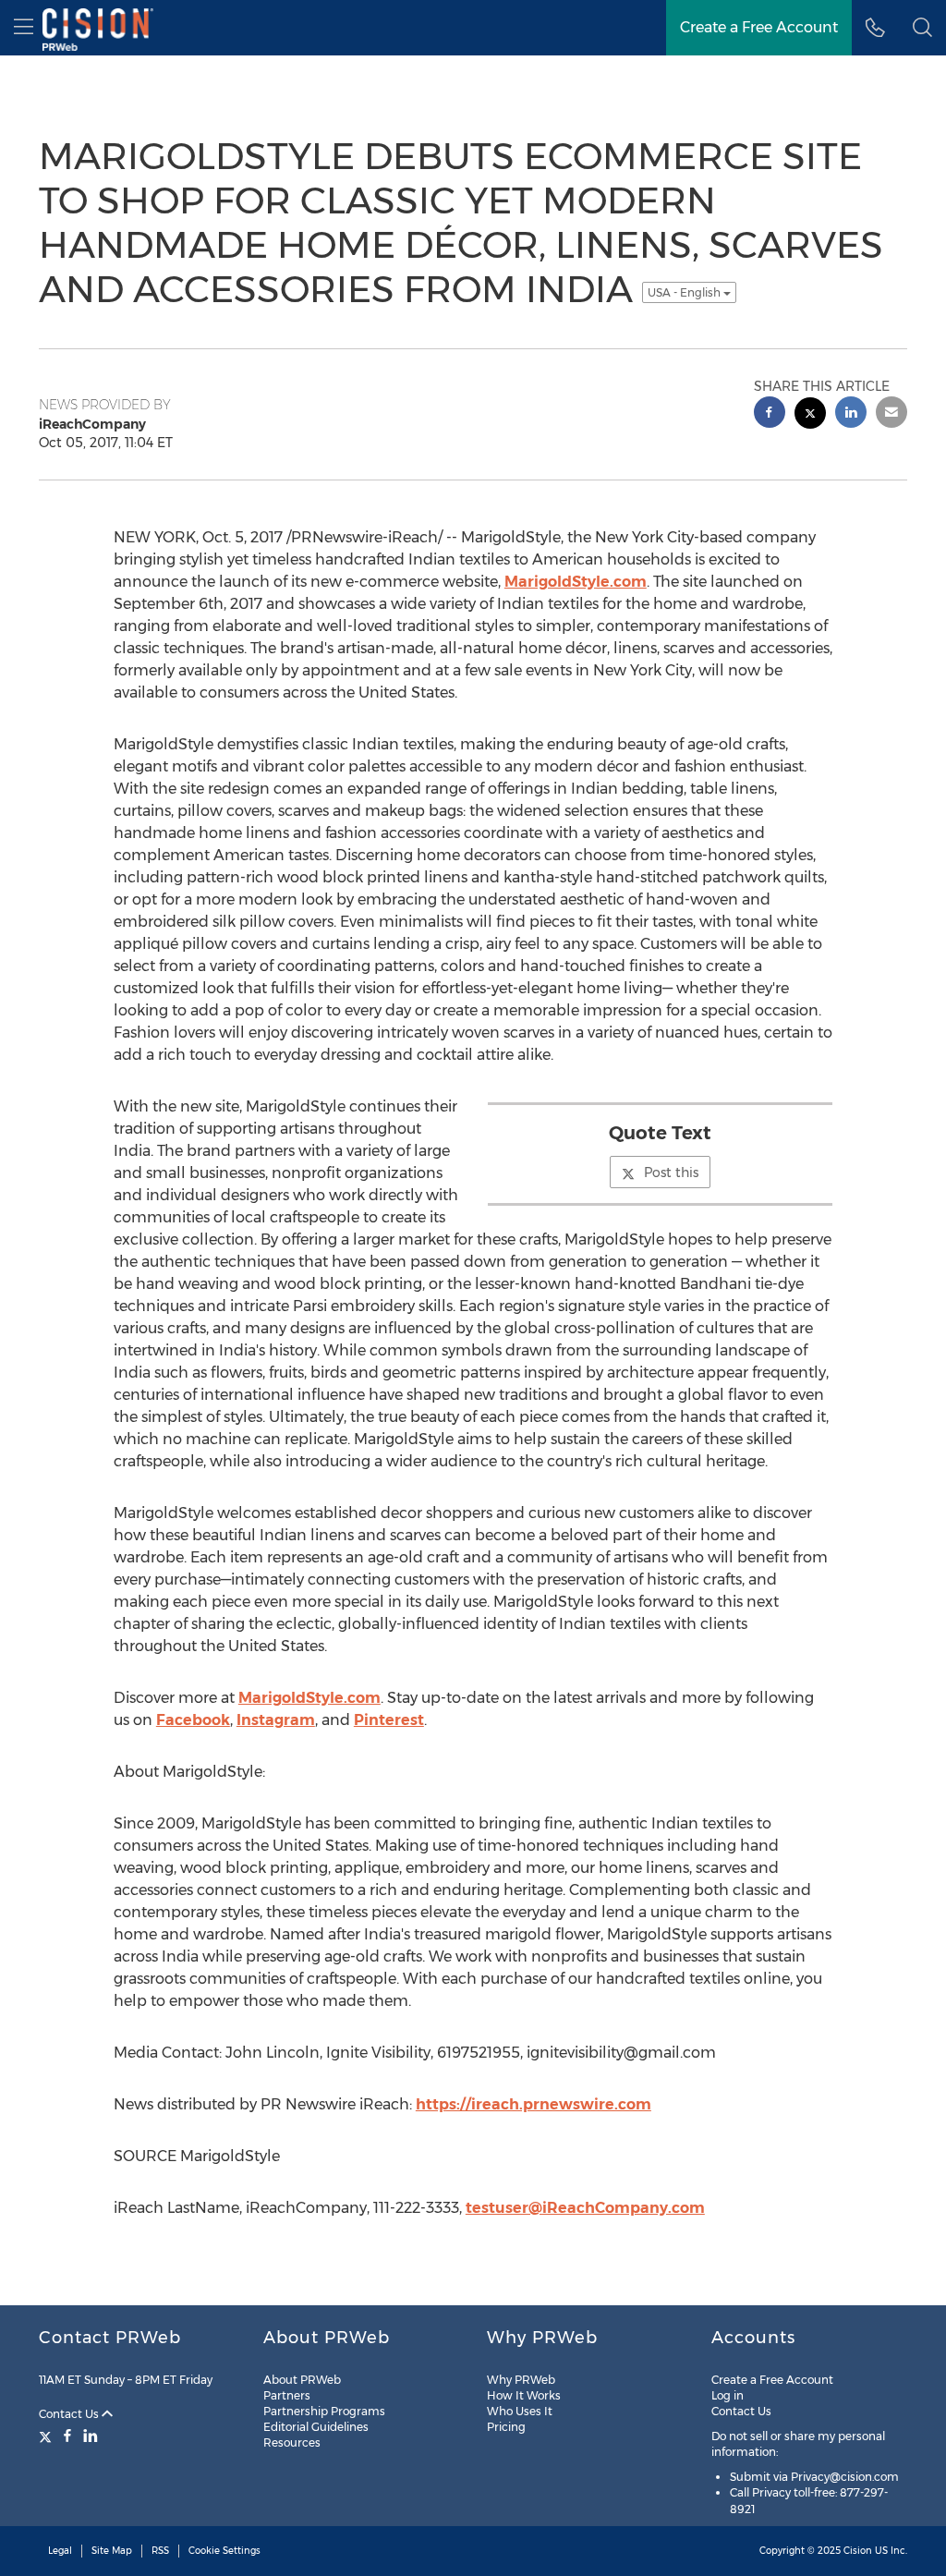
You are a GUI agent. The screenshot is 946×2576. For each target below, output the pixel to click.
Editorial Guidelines (316, 2427)
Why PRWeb (521, 2380)
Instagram (276, 1720)
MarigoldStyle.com (576, 582)
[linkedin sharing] (851, 414)
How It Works (524, 2395)
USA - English (685, 292)
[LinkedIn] (91, 2436)
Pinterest (389, 1720)
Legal (60, 2551)
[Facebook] (67, 2436)
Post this (671, 1173)
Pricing (506, 2427)
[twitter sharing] (810, 415)
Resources (292, 2442)
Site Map (112, 2551)
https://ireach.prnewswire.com (534, 2104)
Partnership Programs (324, 2411)
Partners (287, 2395)
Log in (728, 2395)
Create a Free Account (772, 2380)
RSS (160, 2551)
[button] (922, 28)
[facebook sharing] (770, 414)
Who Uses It (520, 2411)
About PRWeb (302, 2380)
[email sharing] (891, 414)
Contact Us (70, 2414)
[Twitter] (48, 2436)
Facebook (193, 1720)
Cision (858, 2551)
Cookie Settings (224, 2551)
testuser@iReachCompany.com (585, 2208)
